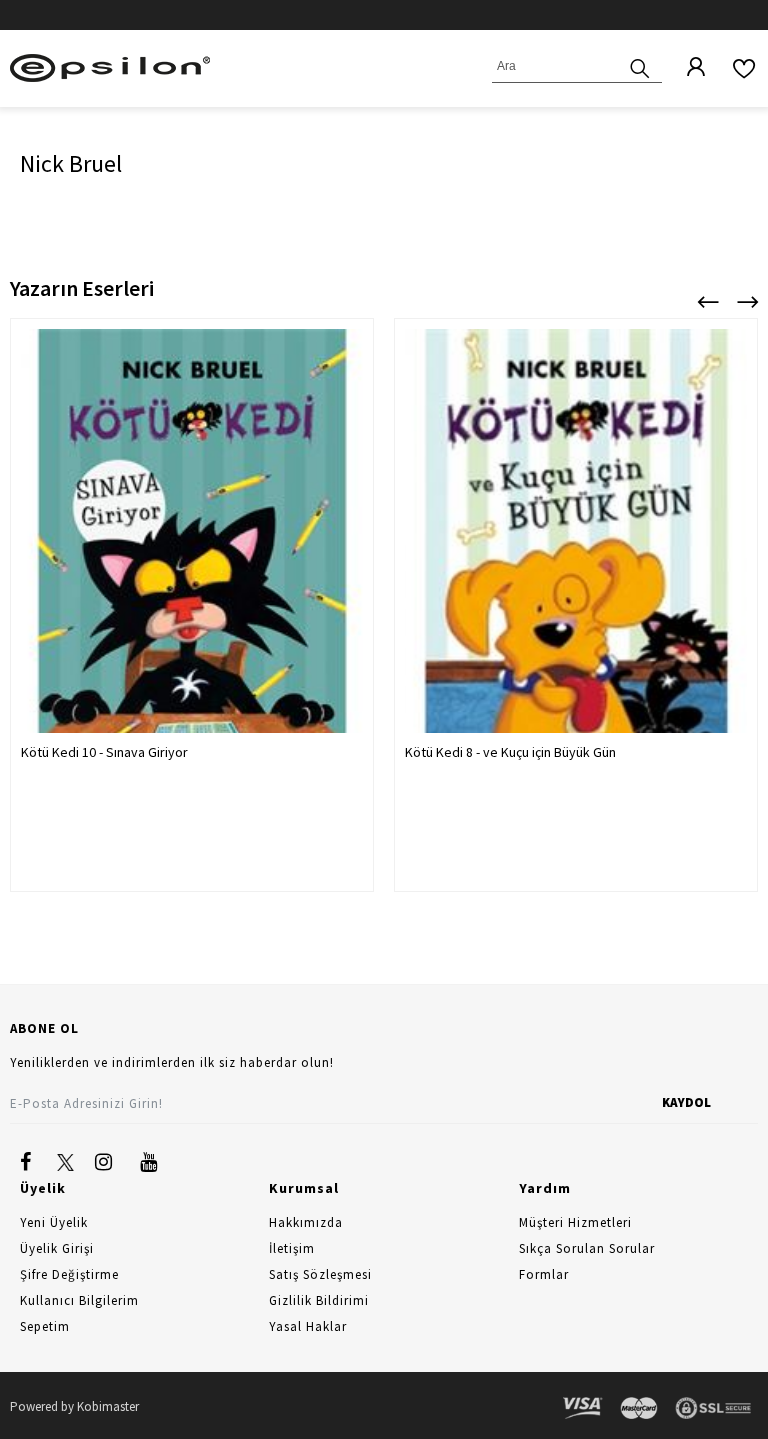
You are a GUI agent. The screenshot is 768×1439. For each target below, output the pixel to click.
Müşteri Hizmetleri (575, 1222)
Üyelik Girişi (57, 1248)
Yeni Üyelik (54, 1222)
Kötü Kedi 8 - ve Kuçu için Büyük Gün (510, 752)
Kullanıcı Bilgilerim (79, 1300)
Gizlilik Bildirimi (319, 1300)
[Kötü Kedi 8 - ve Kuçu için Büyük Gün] (576, 568)
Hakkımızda (306, 1222)
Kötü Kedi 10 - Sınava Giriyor (104, 752)
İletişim (292, 1248)
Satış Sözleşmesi (320, 1274)
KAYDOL (686, 1102)
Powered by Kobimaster (74, 1406)
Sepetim (45, 1326)
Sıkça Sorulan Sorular (587, 1248)
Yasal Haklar (308, 1326)
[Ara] (640, 66)
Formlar (544, 1274)
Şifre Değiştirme (69, 1274)
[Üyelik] (686, 68)
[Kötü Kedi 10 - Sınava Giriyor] (192, 568)
